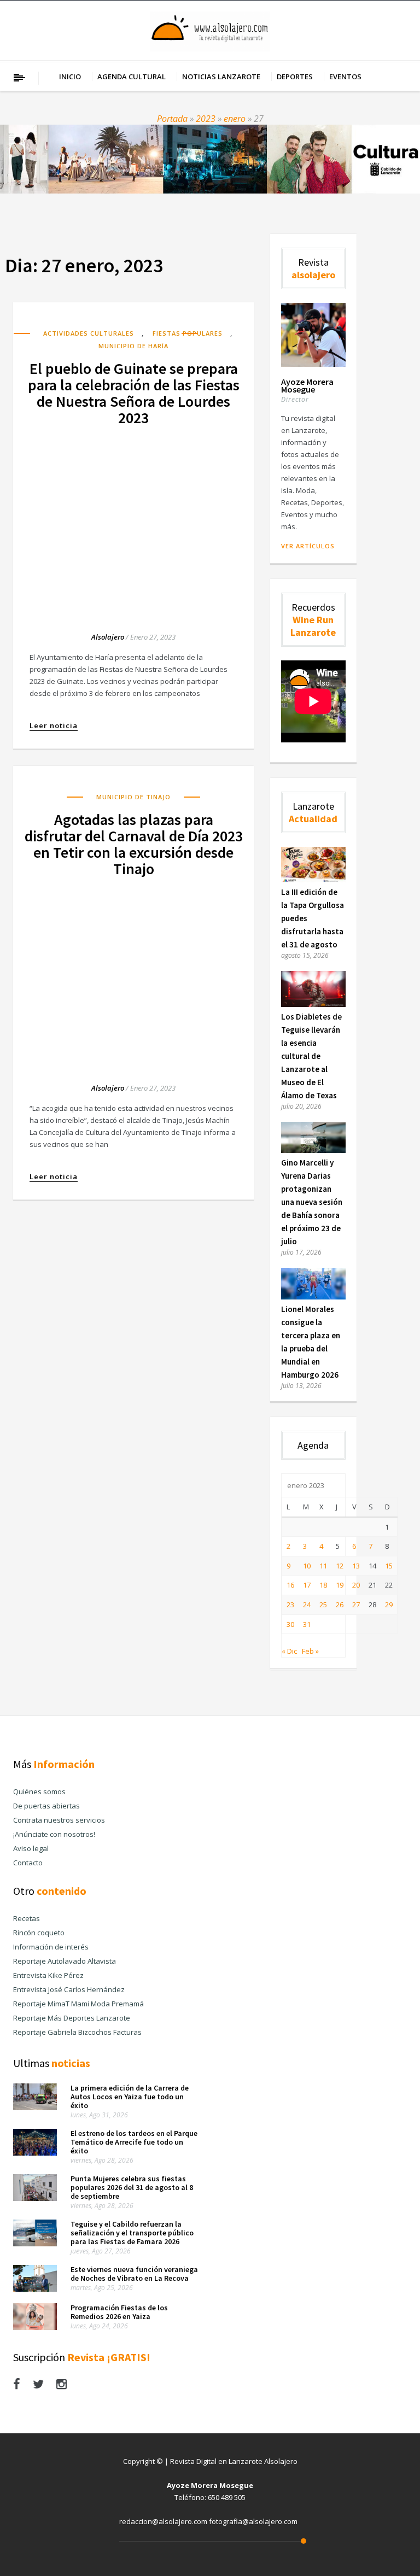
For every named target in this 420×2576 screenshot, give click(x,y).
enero (235, 119)
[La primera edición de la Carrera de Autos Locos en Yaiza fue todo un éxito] (35, 2107)
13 (356, 1566)
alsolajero (108, 637)
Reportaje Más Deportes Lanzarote (72, 2018)
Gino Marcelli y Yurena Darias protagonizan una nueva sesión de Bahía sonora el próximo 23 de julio (312, 1202)
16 (290, 1585)
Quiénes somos (39, 1792)
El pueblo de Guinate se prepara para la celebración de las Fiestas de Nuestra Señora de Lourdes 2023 (134, 393)
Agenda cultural (132, 77)
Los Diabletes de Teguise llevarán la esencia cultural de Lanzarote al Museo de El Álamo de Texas (311, 1056)
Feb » (310, 1651)
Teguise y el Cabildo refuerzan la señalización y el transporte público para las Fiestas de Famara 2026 (132, 2233)
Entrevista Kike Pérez (48, 1975)
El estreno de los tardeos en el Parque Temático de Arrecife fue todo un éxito (134, 2142)
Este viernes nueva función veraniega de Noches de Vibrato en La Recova (134, 2274)
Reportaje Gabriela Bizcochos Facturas (77, 2032)
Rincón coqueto (39, 1933)
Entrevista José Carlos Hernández (69, 1989)
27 (356, 1605)
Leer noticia (54, 726)
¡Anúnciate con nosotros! (54, 1834)
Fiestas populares (188, 333)
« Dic (289, 1651)
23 (290, 1605)
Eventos (345, 77)
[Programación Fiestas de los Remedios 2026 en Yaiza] (35, 2327)
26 (340, 1605)
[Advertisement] (133, 519)
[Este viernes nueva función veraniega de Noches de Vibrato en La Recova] (35, 2289)
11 (323, 1566)
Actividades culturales (89, 333)
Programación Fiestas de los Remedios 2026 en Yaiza (119, 2312)
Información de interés (51, 1947)
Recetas (27, 1918)
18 (323, 1585)
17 (307, 1585)
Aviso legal (31, 1848)
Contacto (28, 1863)
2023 (206, 119)
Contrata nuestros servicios (59, 1820)
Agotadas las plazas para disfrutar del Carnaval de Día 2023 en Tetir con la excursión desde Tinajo (134, 844)
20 (356, 1585)
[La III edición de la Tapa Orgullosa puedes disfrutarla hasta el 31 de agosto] (313, 880)
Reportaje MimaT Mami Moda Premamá (78, 2004)
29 (389, 1605)
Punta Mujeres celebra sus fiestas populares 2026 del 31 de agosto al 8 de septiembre (132, 2187)
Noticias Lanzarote (221, 77)
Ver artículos (308, 546)
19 (340, 1585)
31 (307, 1624)
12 (340, 1566)
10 (307, 1566)
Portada (172, 119)
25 (323, 1605)
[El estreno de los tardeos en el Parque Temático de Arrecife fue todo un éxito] (35, 2153)
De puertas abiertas (46, 1806)
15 (389, 1566)
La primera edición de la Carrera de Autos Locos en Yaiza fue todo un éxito (130, 2097)
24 (307, 1605)
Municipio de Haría (133, 346)
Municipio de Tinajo (133, 797)
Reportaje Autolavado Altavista (65, 1961)
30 (290, 1624)
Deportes (295, 77)
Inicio (70, 77)
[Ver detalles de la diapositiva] (210, 159)
